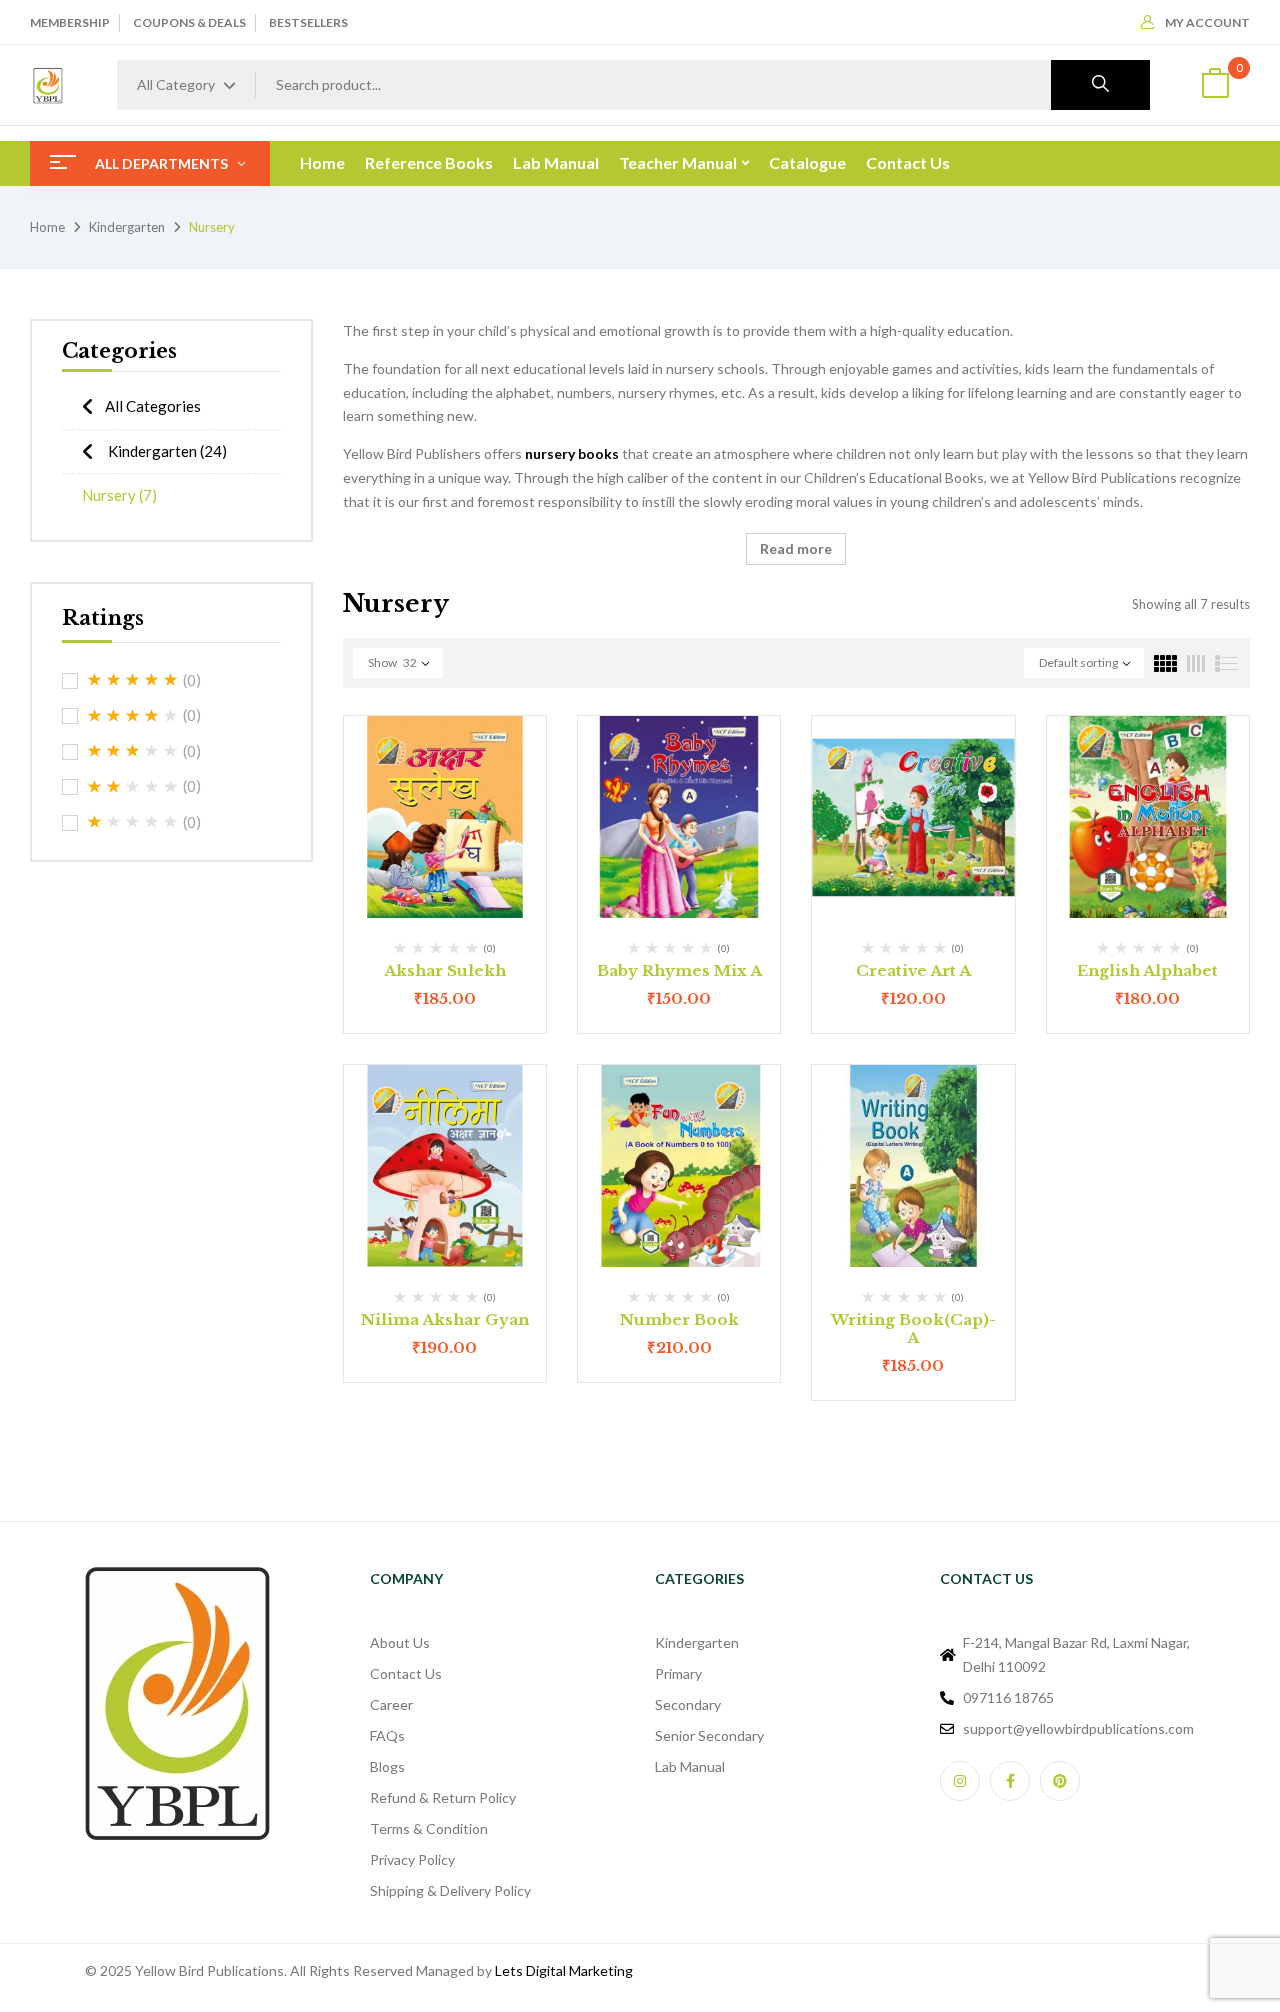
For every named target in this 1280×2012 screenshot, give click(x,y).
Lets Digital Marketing (564, 1970)
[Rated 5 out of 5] (133, 680)
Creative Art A (913, 970)
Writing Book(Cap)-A (913, 1328)
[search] (1100, 85)
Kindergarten (127, 227)
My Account (1207, 22)
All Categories (153, 406)
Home (47, 227)
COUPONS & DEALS (189, 22)
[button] (1215, 85)
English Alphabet (1147, 970)
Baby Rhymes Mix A (679, 970)
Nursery (119, 495)
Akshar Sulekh (445, 970)
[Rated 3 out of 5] (133, 751)
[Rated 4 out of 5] (133, 716)
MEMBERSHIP (70, 22)
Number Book (679, 1319)
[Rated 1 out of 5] (133, 822)
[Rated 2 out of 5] (133, 787)
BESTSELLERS (308, 22)
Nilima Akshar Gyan (445, 1319)
